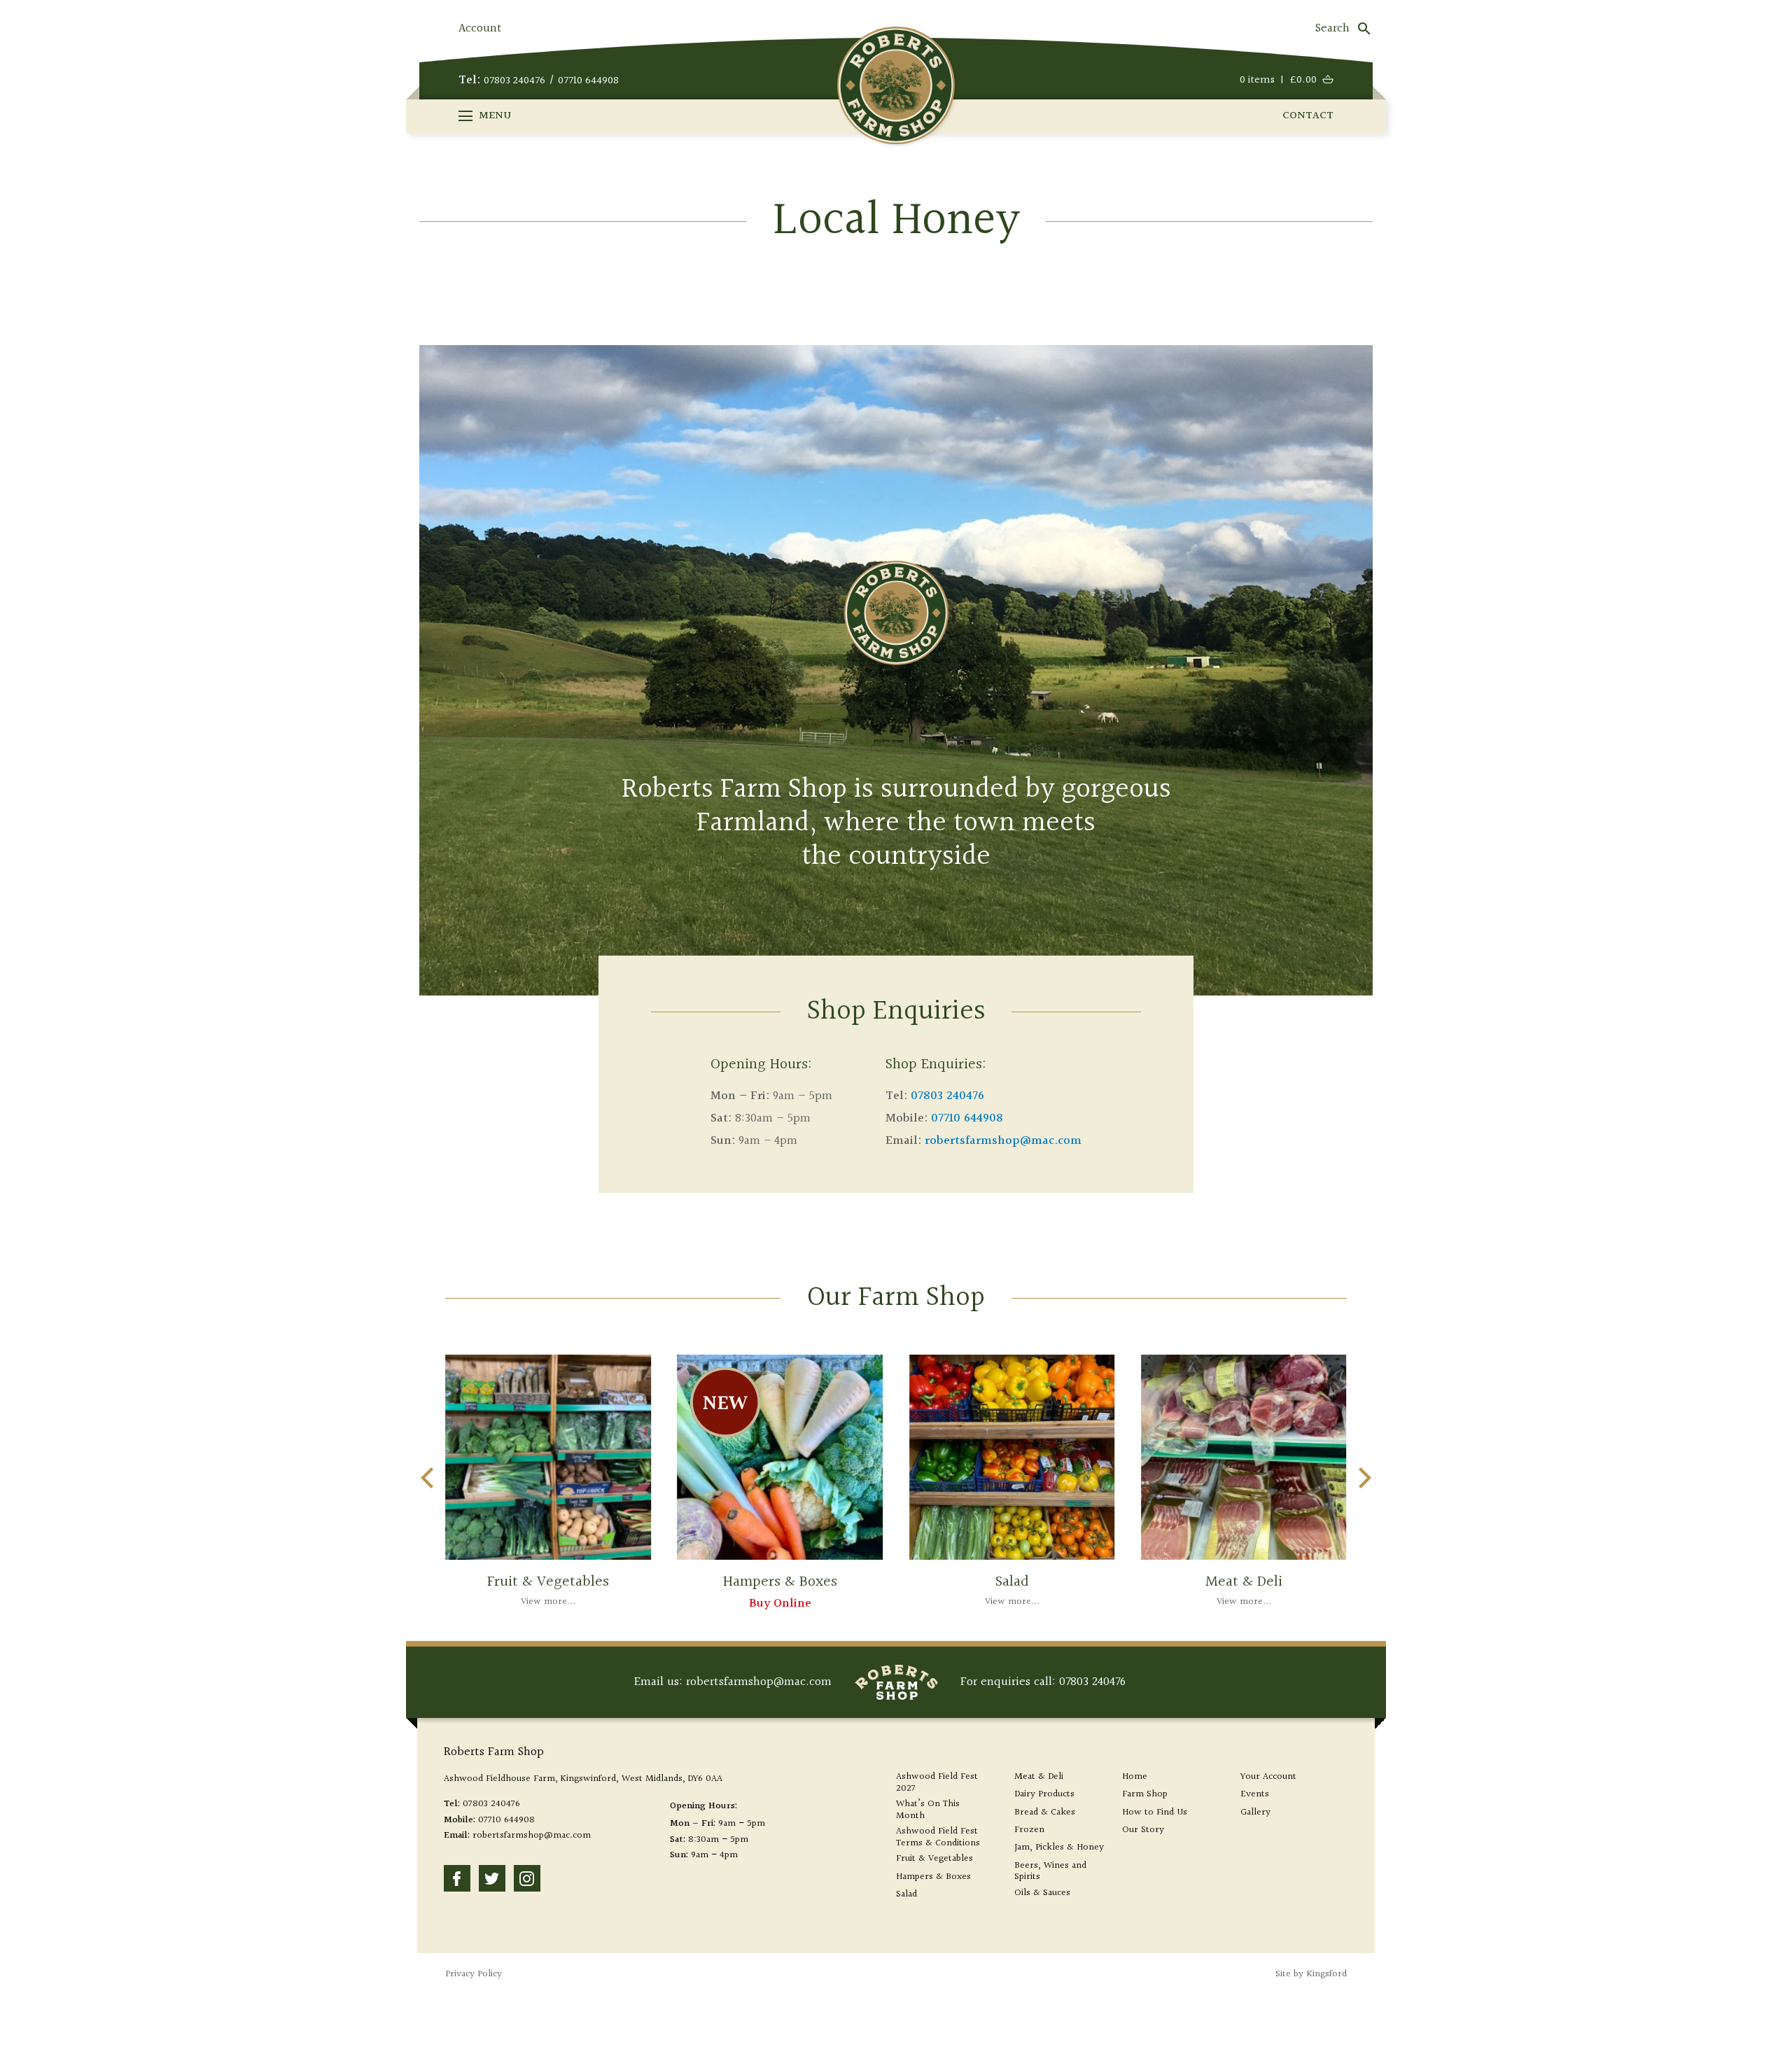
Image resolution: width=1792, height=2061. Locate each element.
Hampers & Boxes (933, 1877)
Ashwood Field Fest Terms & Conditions (938, 1838)
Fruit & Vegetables (934, 1859)
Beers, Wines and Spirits (1050, 1872)
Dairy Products (1044, 1795)
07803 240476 (514, 81)
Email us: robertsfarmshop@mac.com (733, 1682)
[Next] (1363, 1478)
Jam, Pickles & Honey (1059, 1848)
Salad (906, 1895)
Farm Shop (1145, 1795)
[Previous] (429, 1478)
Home (1135, 1777)
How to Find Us (1155, 1813)
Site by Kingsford (1311, 1974)
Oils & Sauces (1042, 1893)
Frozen (1029, 1830)
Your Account (1268, 1777)
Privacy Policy (474, 1974)
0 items (1278, 81)
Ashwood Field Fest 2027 (937, 1783)
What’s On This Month (928, 1810)
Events (1255, 1795)
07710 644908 (588, 81)
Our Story (1143, 1830)
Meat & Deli (1039, 1777)
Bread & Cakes (1045, 1813)
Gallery (1255, 1813)
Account (480, 28)
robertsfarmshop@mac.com (1003, 1141)
